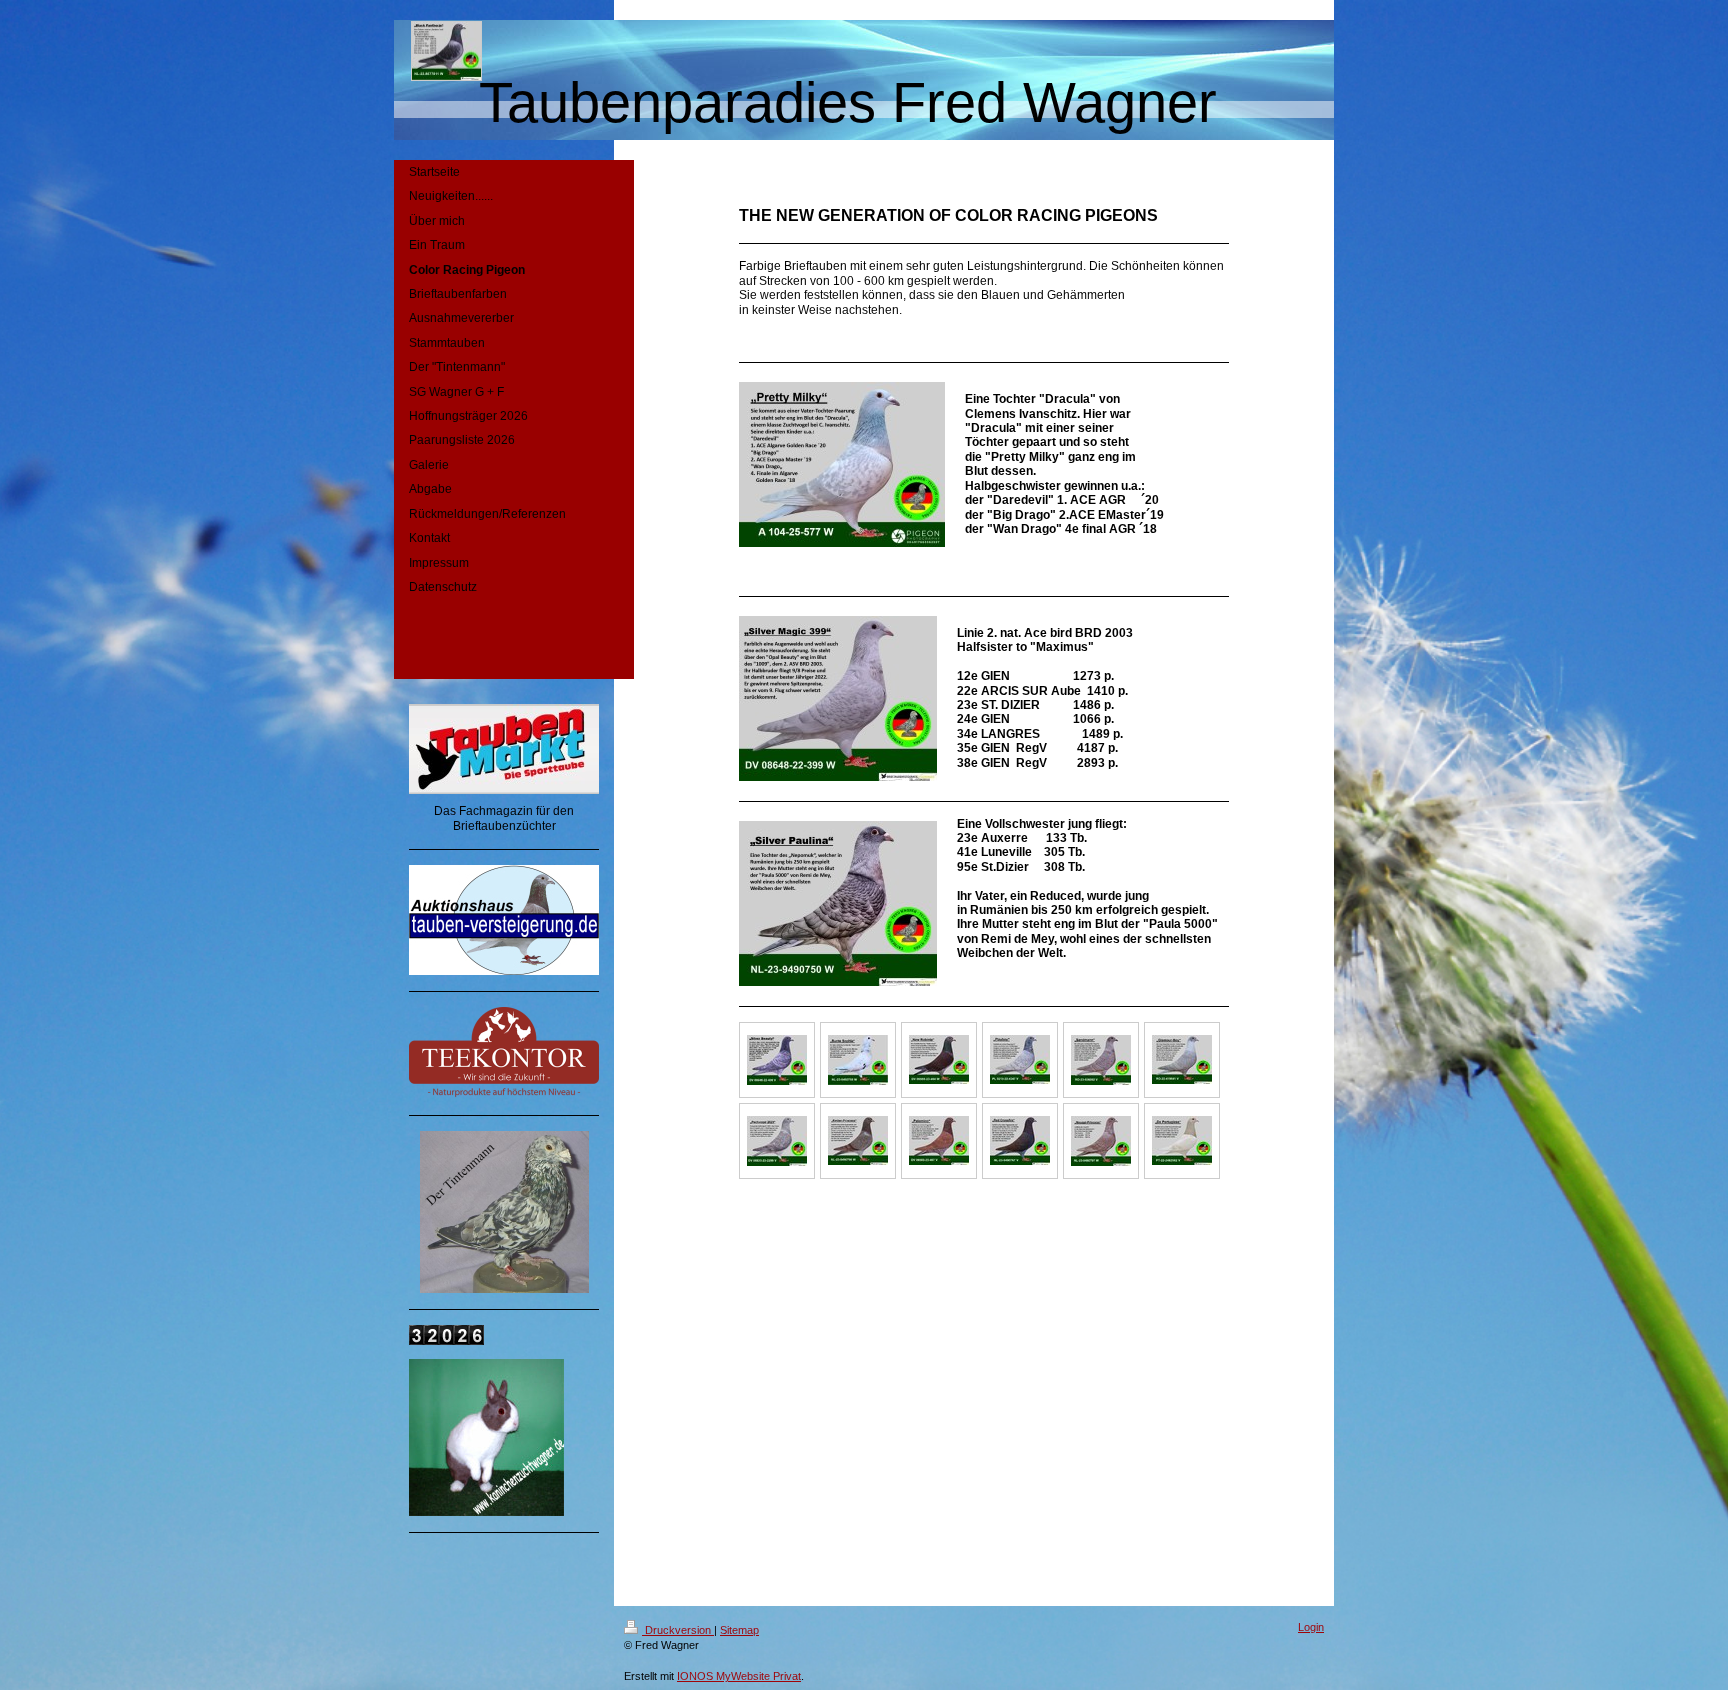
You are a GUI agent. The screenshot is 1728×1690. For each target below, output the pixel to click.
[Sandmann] (1101, 1060)
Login (1311, 1627)
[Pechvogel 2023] (777, 1141)
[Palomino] (939, 1140)
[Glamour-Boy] (1182, 1059)
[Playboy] (1020, 1059)
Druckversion (678, 1630)
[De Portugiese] (1182, 1140)
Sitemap (739, 1630)
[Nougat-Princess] (1101, 1141)
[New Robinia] (939, 1059)
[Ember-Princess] (858, 1140)
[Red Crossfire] (1020, 1140)
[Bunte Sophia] (858, 1060)
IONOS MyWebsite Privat (739, 1676)
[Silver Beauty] (777, 1060)
